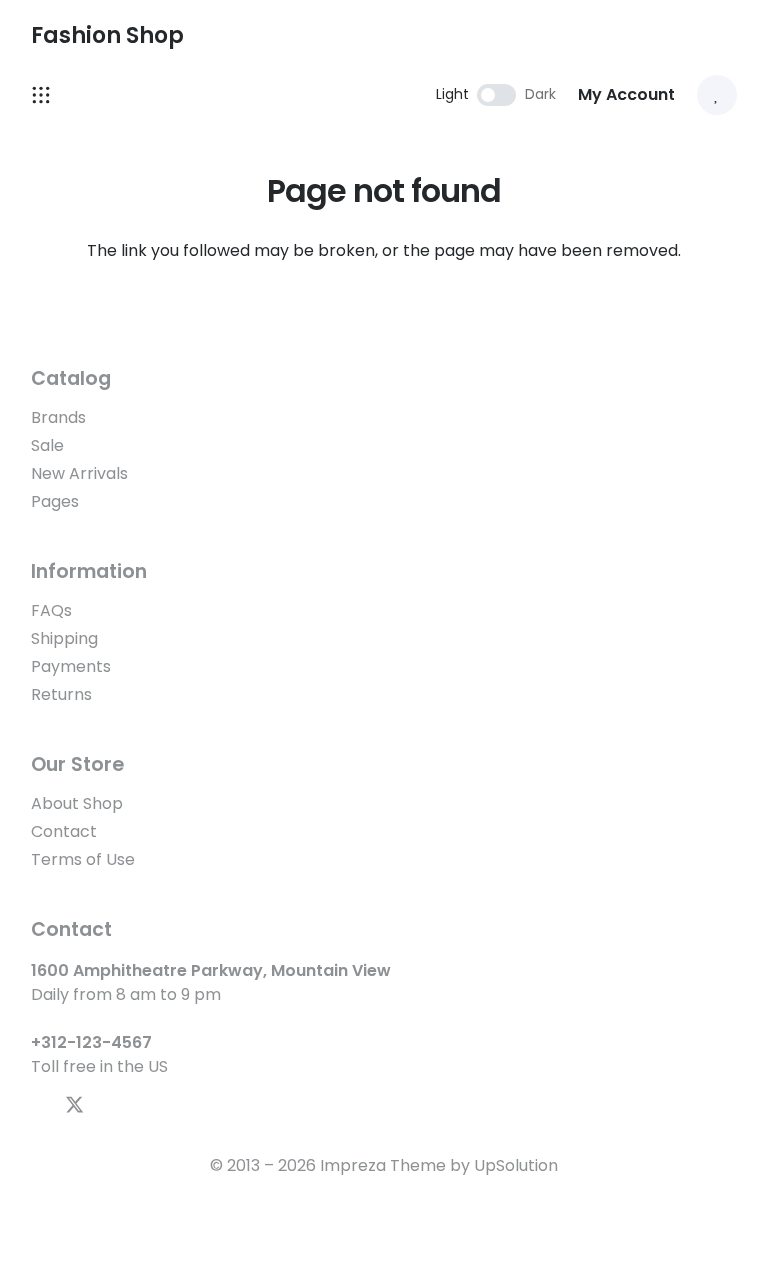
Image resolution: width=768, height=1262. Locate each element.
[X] (74, 1105)
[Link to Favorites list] (717, 95)
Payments (71, 666)
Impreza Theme (383, 1165)
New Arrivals (79, 473)
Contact (64, 831)
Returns (61, 694)
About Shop (77, 803)
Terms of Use (83, 859)
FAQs (51, 610)
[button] (727, 35)
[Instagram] (145, 1105)
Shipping (64, 638)
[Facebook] (38, 1104)
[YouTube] (110, 1104)
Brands (58, 417)
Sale (47, 445)
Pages (55, 501)
